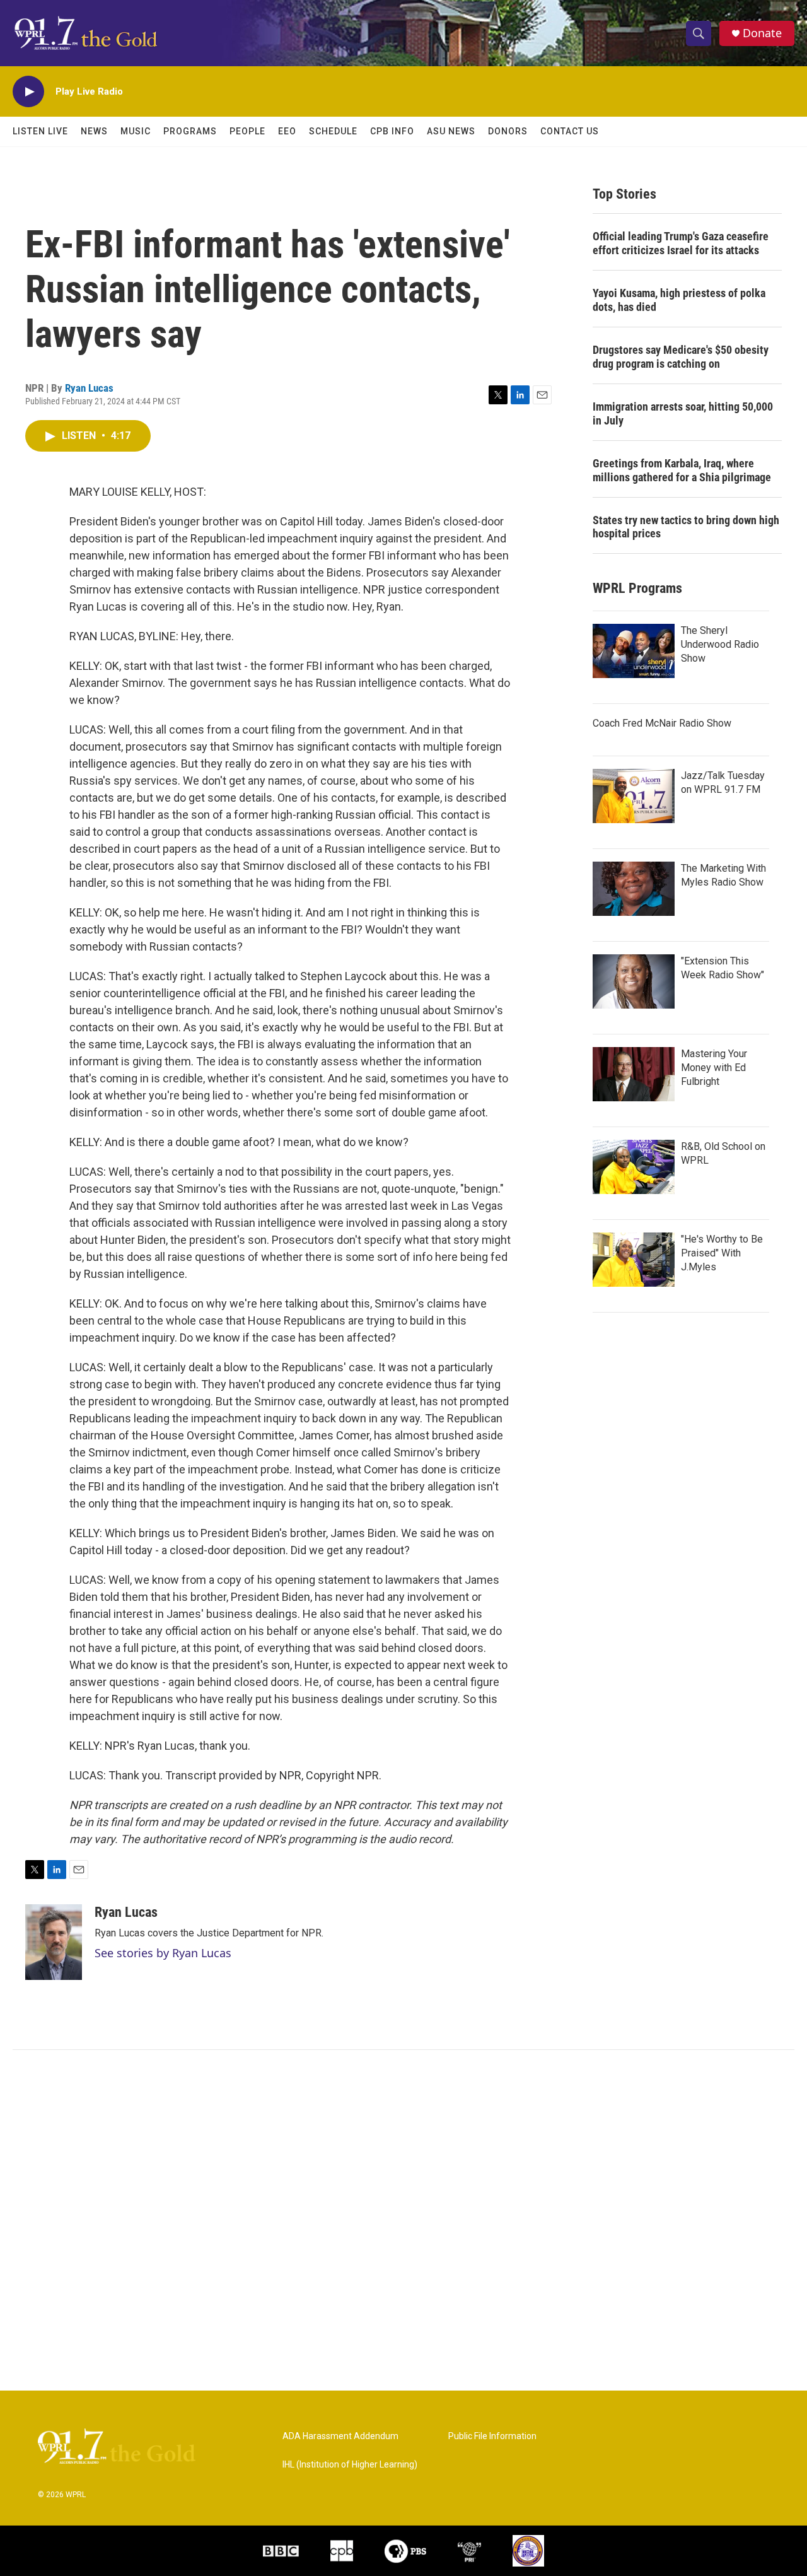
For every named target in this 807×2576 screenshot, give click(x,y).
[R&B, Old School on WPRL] (634, 1167)
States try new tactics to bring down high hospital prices (686, 527)
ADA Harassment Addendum (340, 2436)
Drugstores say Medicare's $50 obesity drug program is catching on (681, 357)
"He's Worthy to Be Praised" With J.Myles (722, 1253)
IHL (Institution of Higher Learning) (350, 2465)
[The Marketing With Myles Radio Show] (634, 889)
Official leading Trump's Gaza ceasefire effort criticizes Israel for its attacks (681, 243)
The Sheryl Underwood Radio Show (720, 644)
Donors (508, 131)
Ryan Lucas (89, 388)
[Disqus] (403, 2220)
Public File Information (492, 2436)
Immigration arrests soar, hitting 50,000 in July (683, 413)
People (247, 131)
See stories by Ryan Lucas (163, 1953)
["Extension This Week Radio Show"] (634, 981)
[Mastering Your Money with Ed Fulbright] (634, 1074)
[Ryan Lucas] (54, 1942)
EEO (287, 131)
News (94, 131)
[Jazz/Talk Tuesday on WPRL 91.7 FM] (634, 796)
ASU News (451, 131)
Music (136, 131)
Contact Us (570, 131)
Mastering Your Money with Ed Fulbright (714, 1068)
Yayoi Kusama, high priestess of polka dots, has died (679, 300)
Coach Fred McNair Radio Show (662, 723)
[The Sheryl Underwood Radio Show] (634, 651)
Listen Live (40, 131)
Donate (762, 33)
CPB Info (392, 131)
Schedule (333, 131)
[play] (28, 92)
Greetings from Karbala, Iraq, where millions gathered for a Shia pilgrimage (682, 470)
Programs (190, 131)
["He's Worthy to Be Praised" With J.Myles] (634, 1260)
